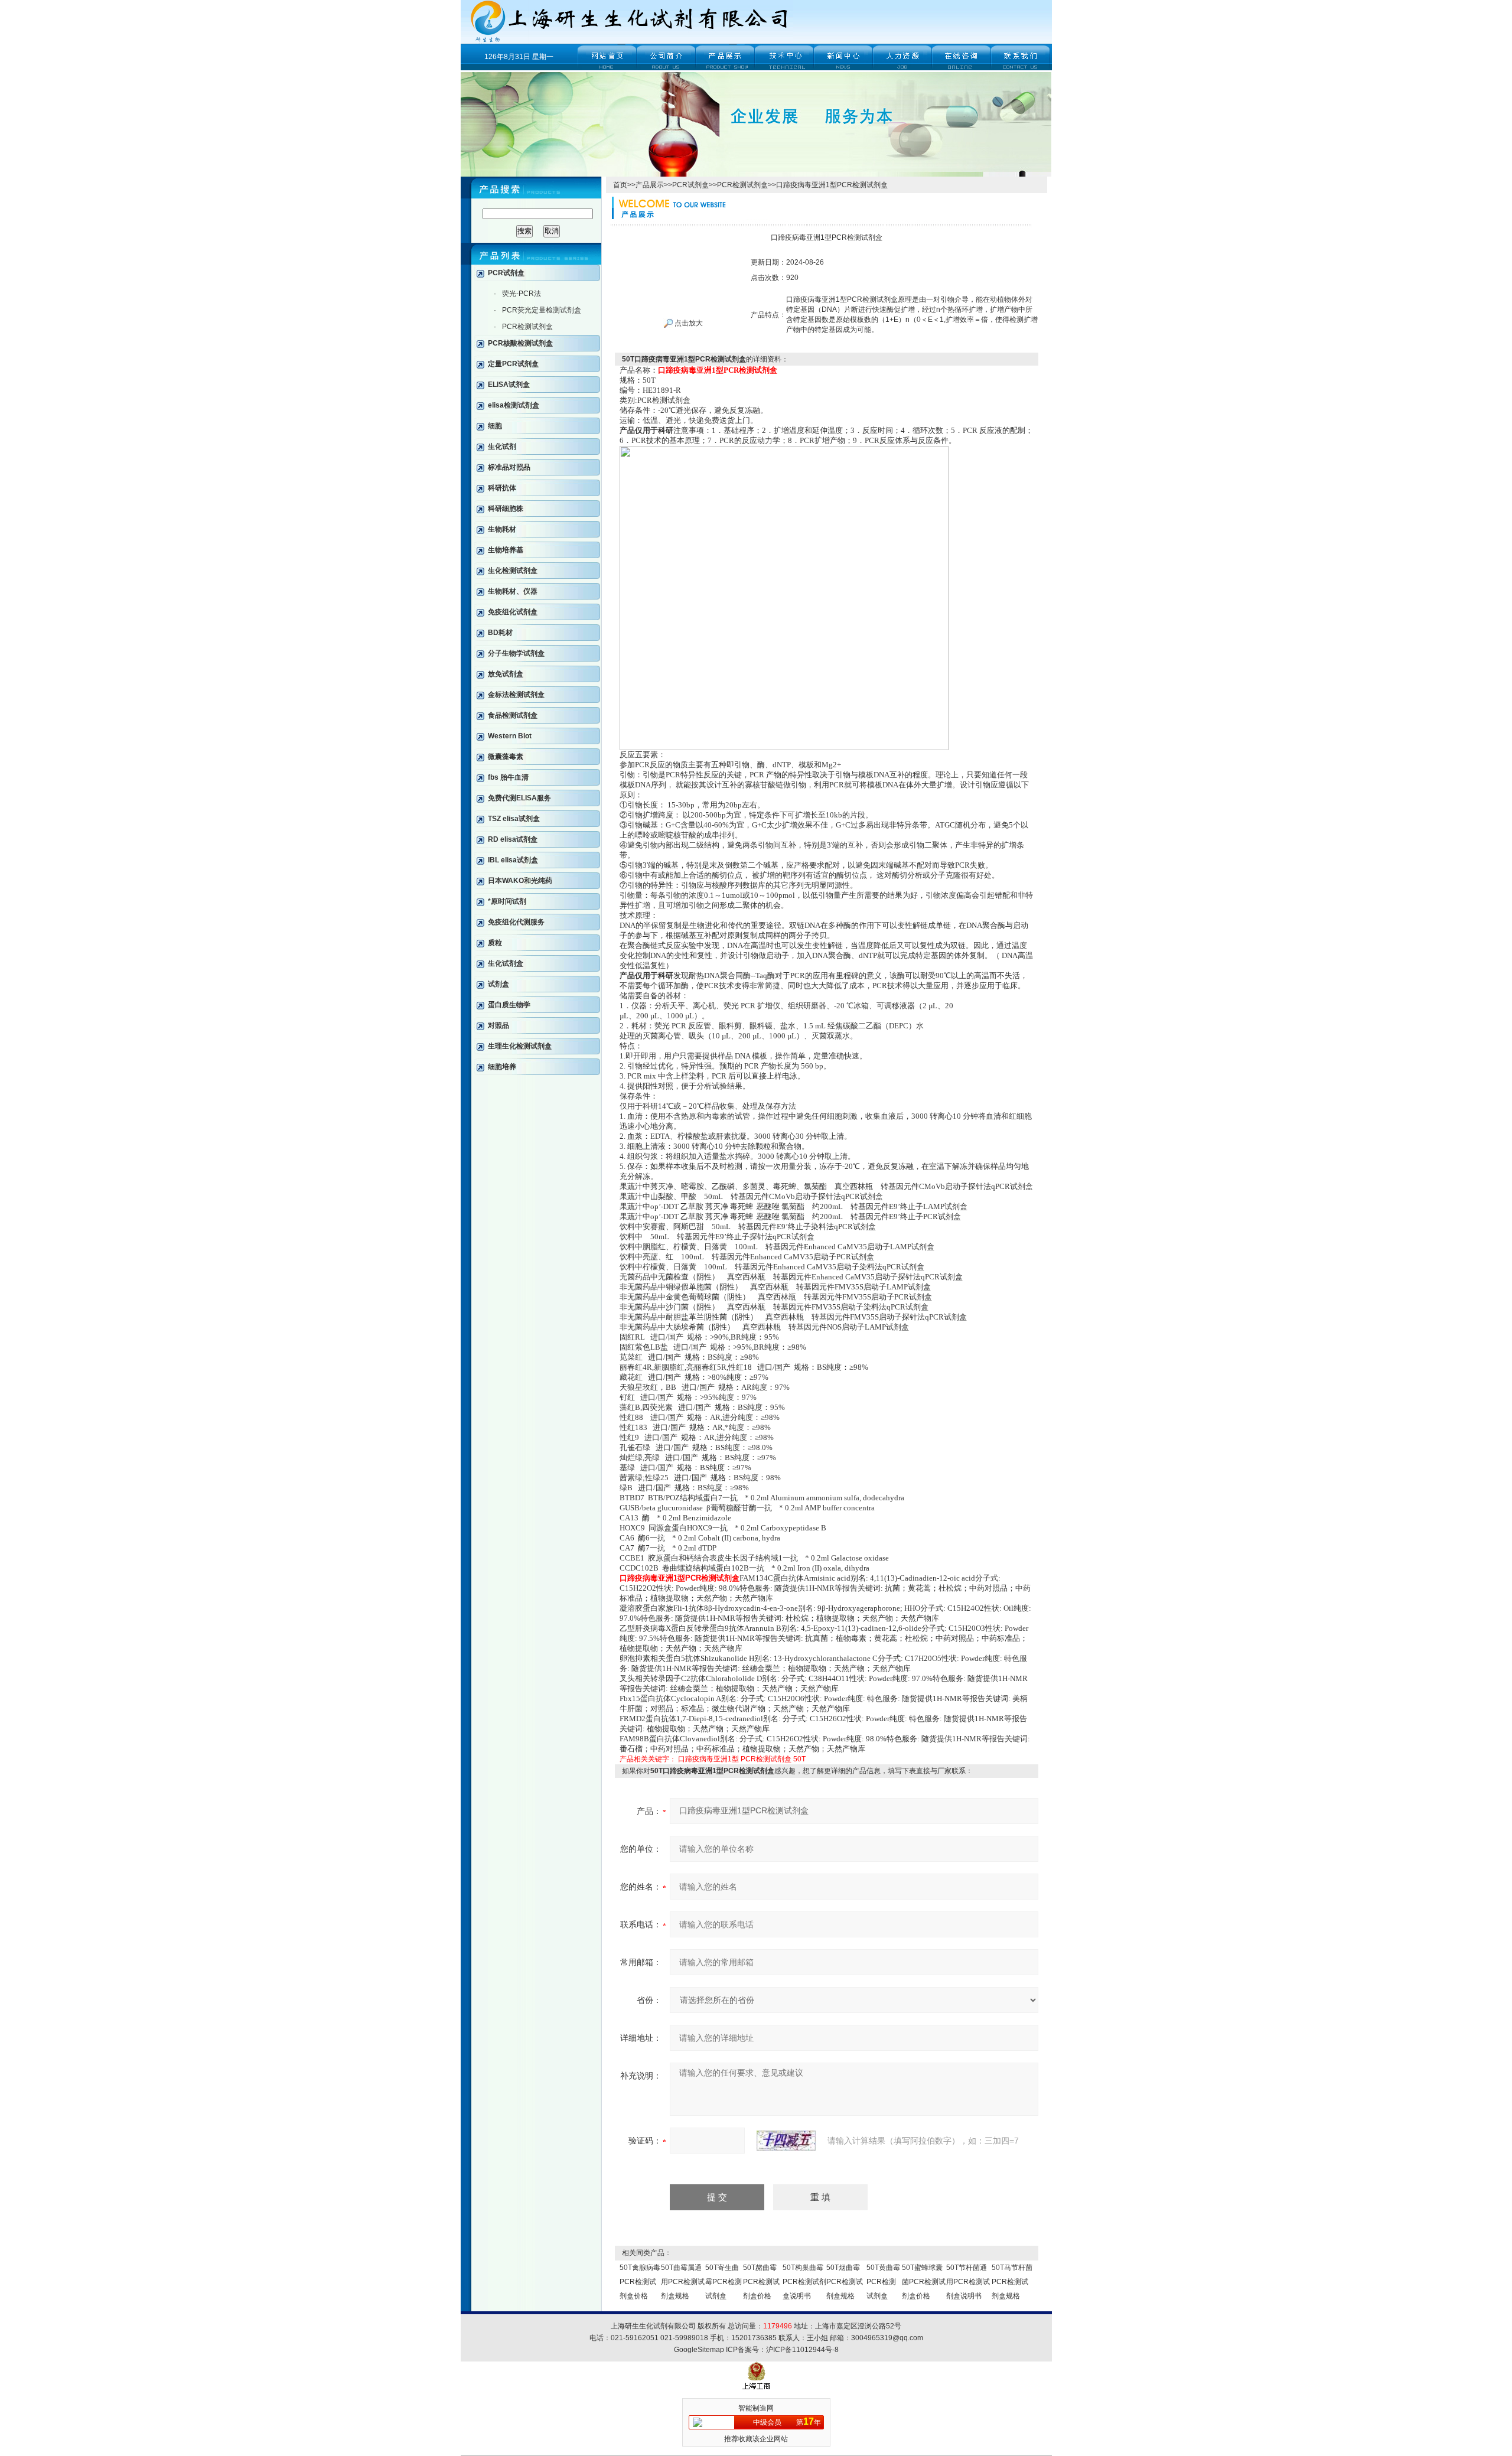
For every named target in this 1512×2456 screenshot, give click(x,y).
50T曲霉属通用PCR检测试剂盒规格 (683, 2282)
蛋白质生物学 (509, 1005)
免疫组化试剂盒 (513, 612)
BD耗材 (500, 633)
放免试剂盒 (506, 674)
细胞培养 (502, 1067)
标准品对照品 (509, 467)
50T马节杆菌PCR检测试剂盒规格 (1012, 2282)
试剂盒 (498, 984)
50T (799, 1759)
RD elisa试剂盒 (513, 839)
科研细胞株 (506, 509)
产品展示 (650, 185)
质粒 (495, 943)
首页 (620, 185)
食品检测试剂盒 (513, 715)
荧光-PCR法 (522, 294)
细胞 (495, 426)
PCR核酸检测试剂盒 (520, 343)
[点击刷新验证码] (786, 2141)
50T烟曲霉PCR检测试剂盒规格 (845, 2282)
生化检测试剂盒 (513, 571)
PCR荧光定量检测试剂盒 (542, 310)
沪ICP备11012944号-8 (802, 2350)
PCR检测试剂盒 (527, 327)
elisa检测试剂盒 (514, 405)
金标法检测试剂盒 (516, 695)
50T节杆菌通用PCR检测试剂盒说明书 (968, 2282)
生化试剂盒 (506, 963)
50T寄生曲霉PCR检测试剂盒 (724, 2282)
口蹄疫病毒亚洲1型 (708, 1759)
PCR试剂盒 (506, 273)
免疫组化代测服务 (516, 922)
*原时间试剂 (507, 901)
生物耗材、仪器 (513, 591)
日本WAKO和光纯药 (520, 881)
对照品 (498, 1025)
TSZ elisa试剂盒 (514, 819)
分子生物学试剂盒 (516, 653)
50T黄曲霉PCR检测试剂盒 (883, 2282)
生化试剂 (502, 447)
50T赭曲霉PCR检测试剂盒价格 (761, 2282)
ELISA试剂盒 (509, 385)
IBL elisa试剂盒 (513, 860)
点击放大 (688, 323)
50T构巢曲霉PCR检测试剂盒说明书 (804, 2282)
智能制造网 (756, 2408)
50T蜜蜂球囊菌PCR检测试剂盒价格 (924, 2282)
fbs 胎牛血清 (508, 777)
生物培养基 (506, 550)
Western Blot (510, 736)
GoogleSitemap (699, 2350)
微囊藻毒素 (506, 757)
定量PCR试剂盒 (513, 364)
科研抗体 (502, 488)
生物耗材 (502, 529)
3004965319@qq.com (887, 2338)
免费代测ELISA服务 (519, 798)
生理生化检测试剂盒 (520, 1046)
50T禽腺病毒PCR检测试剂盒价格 (640, 2282)
